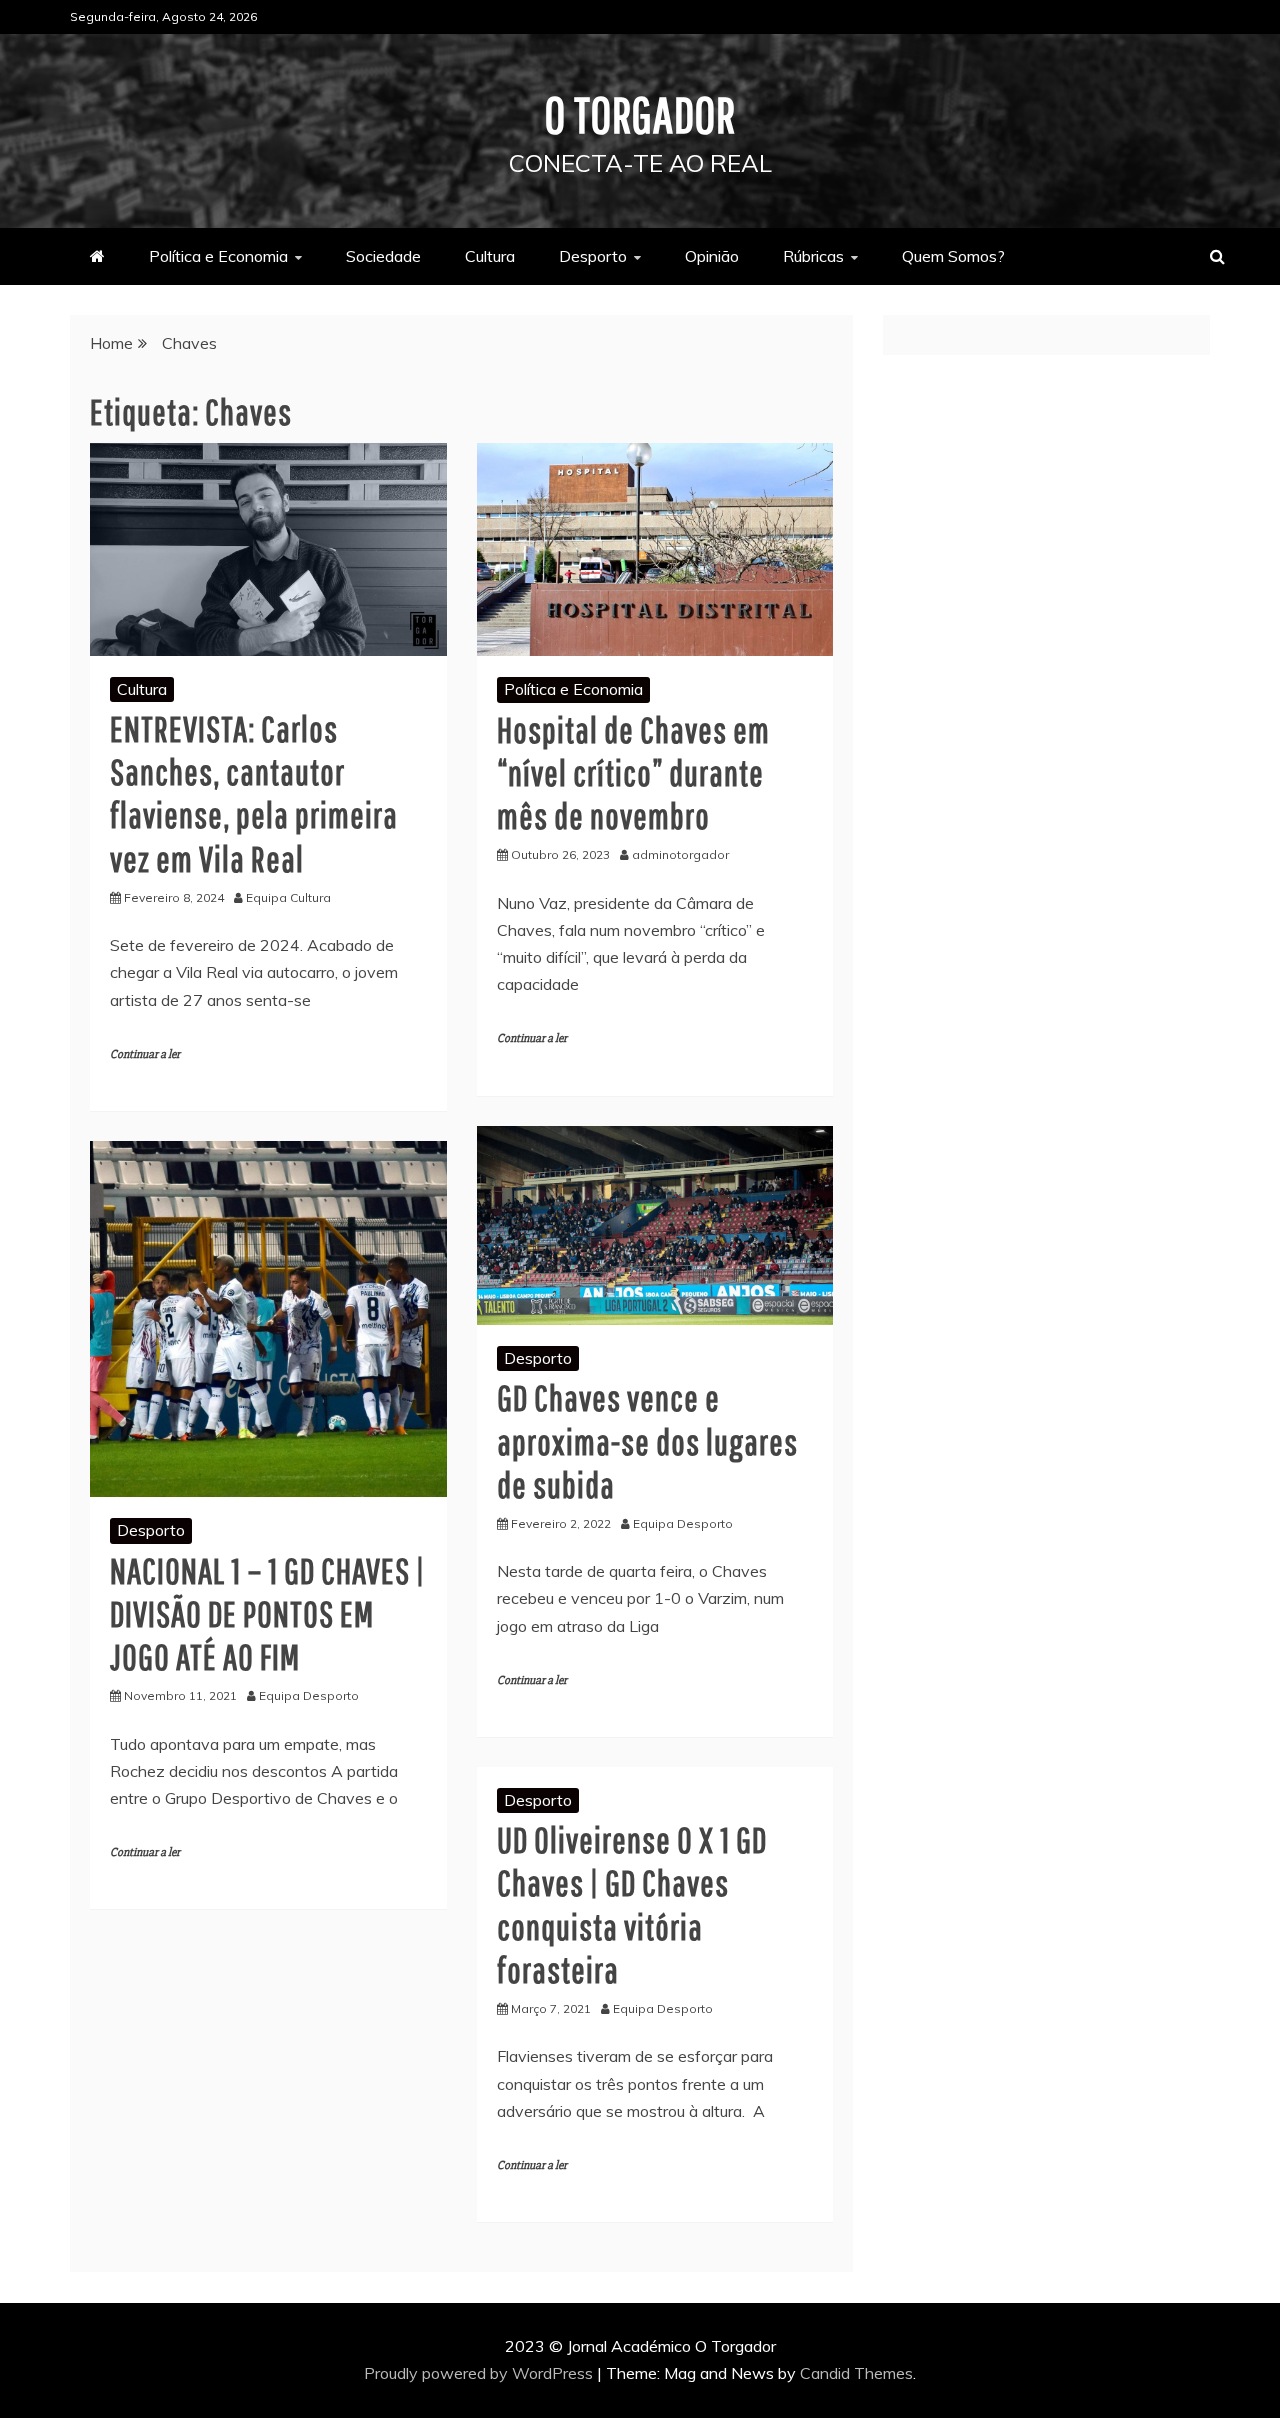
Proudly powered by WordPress (480, 2373)
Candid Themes (856, 2373)
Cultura (490, 256)
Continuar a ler (145, 1054)
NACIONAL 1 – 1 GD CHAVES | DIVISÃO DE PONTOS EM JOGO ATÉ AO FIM (267, 1613)
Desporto (593, 256)
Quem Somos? (953, 256)
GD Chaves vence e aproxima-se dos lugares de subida (647, 1440)
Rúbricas (813, 256)
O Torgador (640, 114)
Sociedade (383, 256)
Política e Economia (218, 256)
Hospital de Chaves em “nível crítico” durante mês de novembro (633, 772)
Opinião (712, 256)
